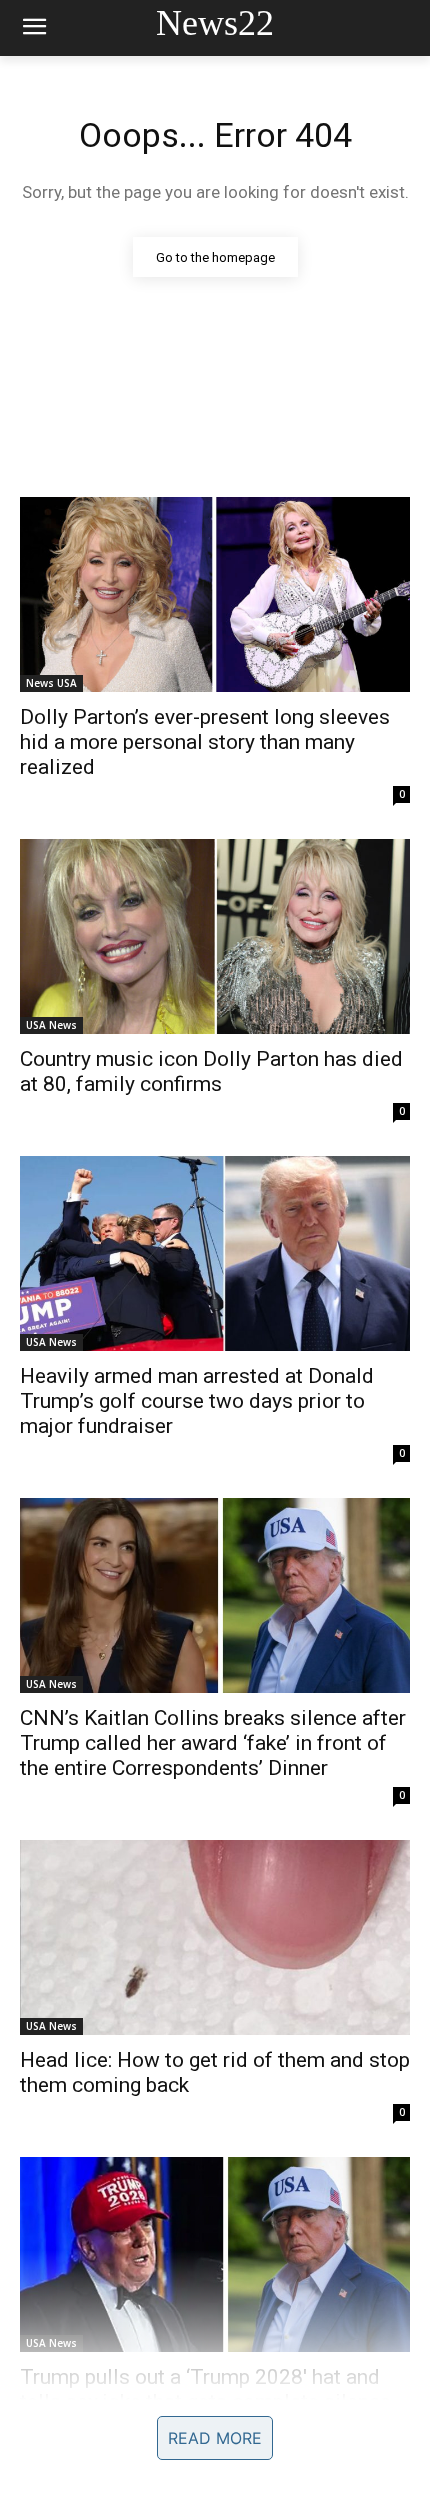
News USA (51, 683)
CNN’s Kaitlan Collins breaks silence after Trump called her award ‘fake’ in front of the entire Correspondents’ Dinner (213, 1743)
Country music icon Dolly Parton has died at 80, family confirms (211, 1071)
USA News (51, 1025)
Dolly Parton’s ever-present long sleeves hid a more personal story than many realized (205, 742)
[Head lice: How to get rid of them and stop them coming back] (215, 1937)
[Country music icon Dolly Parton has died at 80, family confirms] (215, 936)
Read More (215, 2438)
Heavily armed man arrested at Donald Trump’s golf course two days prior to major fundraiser (197, 1401)
